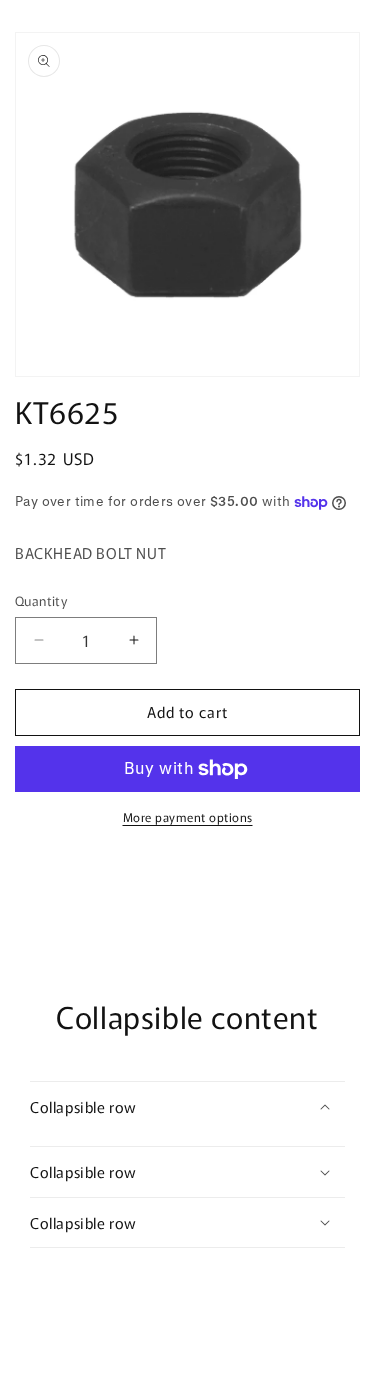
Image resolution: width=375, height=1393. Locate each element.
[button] (187, 1107)
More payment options (188, 816)
